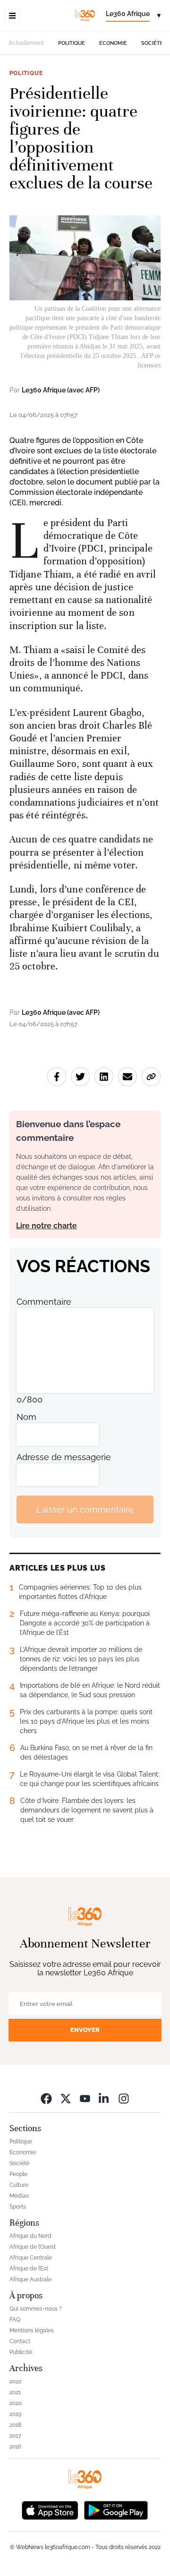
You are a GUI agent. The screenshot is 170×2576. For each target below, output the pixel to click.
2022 (15, 2381)
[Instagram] (124, 2098)
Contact (20, 2341)
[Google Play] (116, 2510)
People (18, 2174)
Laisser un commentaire (85, 1509)
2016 (15, 2447)
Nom (26, 1417)
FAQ (15, 2320)
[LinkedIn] (104, 2098)
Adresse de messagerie (64, 1457)
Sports (18, 2207)
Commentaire (44, 1302)
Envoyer (85, 2030)
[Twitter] (66, 2098)
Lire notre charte (47, 1226)
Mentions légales (32, 2330)
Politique (72, 43)
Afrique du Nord (30, 2236)
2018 (15, 2425)
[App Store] (50, 2510)
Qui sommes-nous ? (36, 2309)
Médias (19, 2196)
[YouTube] (85, 2098)
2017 (15, 2436)
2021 (15, 2392)
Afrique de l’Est (29, 2269)
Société (152, 43)
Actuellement (26, 43)
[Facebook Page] (46, 2098)
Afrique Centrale (31, 2258)
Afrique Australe (30, 2279)
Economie (113, 43)
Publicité (21, 2352)
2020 (16, 2403)
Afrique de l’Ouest (33, 2247)
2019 (15, 2414)
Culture (19, 2185)
